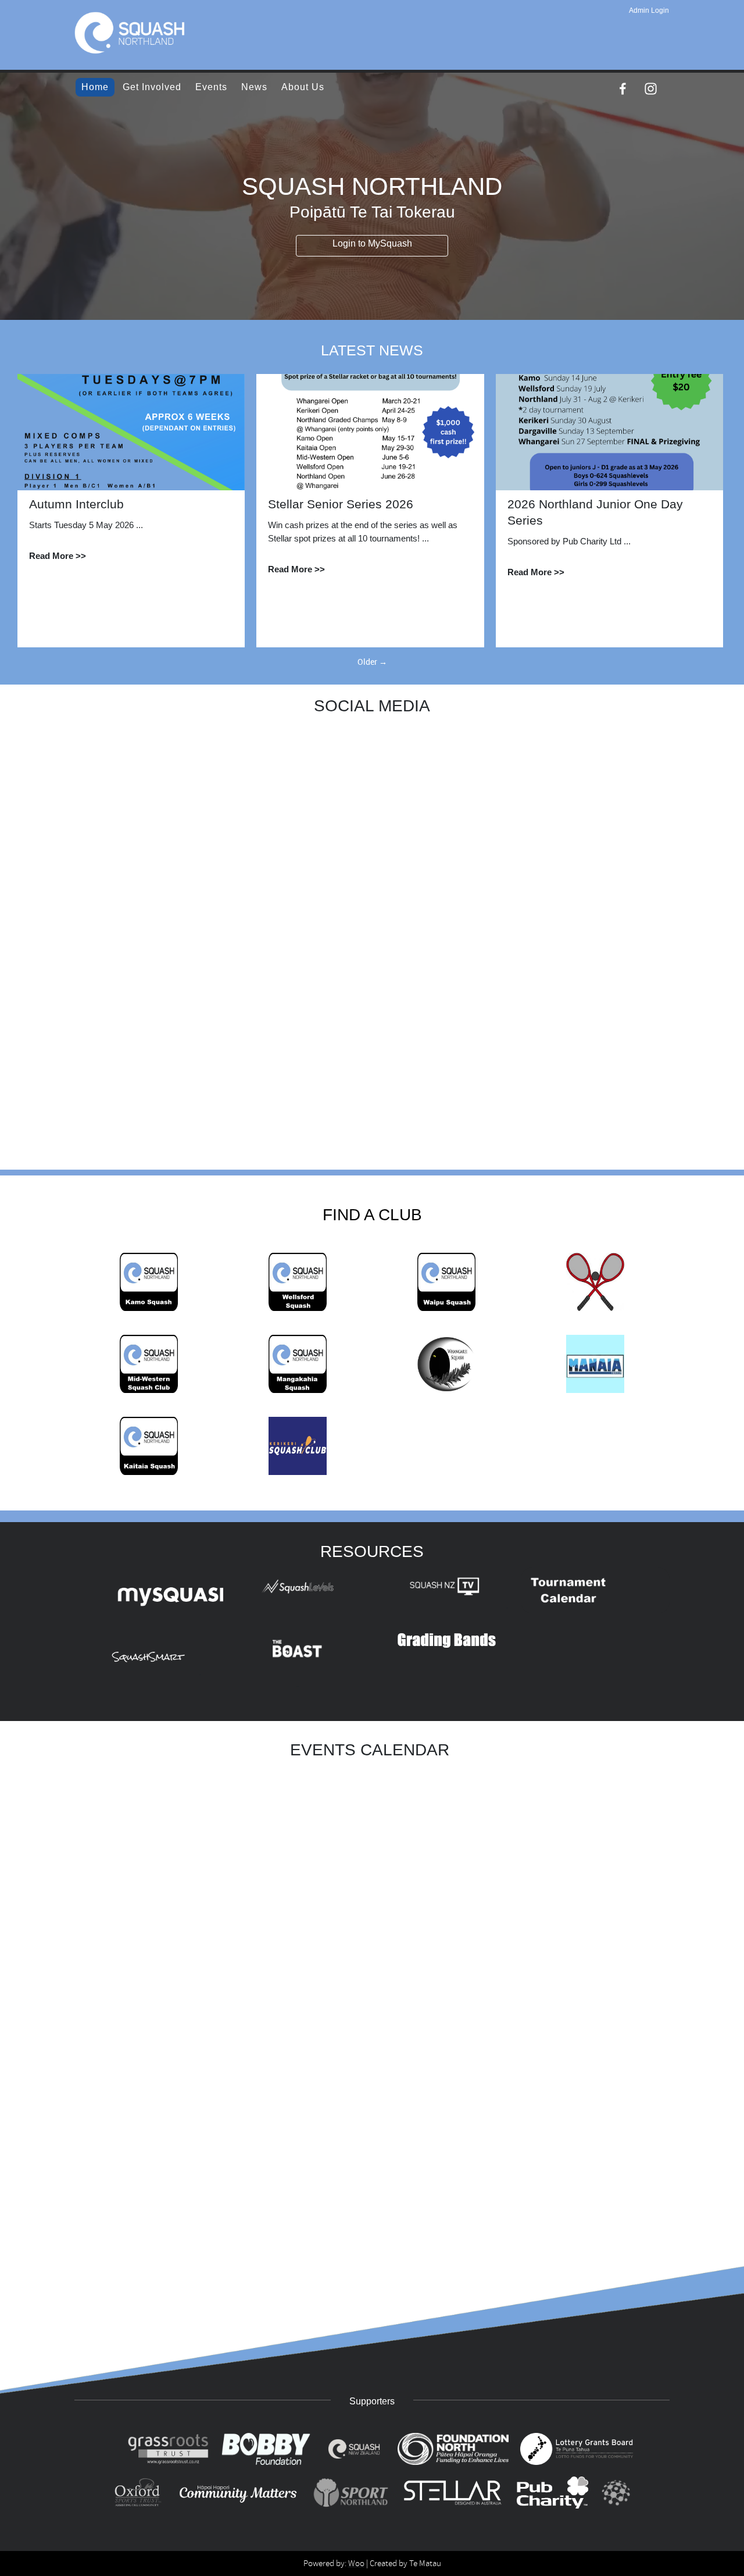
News (254, 87)
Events (211, 87)
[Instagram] (651, 89)
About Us (303, 87)
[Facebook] (623, 89)
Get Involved (152, 87)
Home (95, 87)
